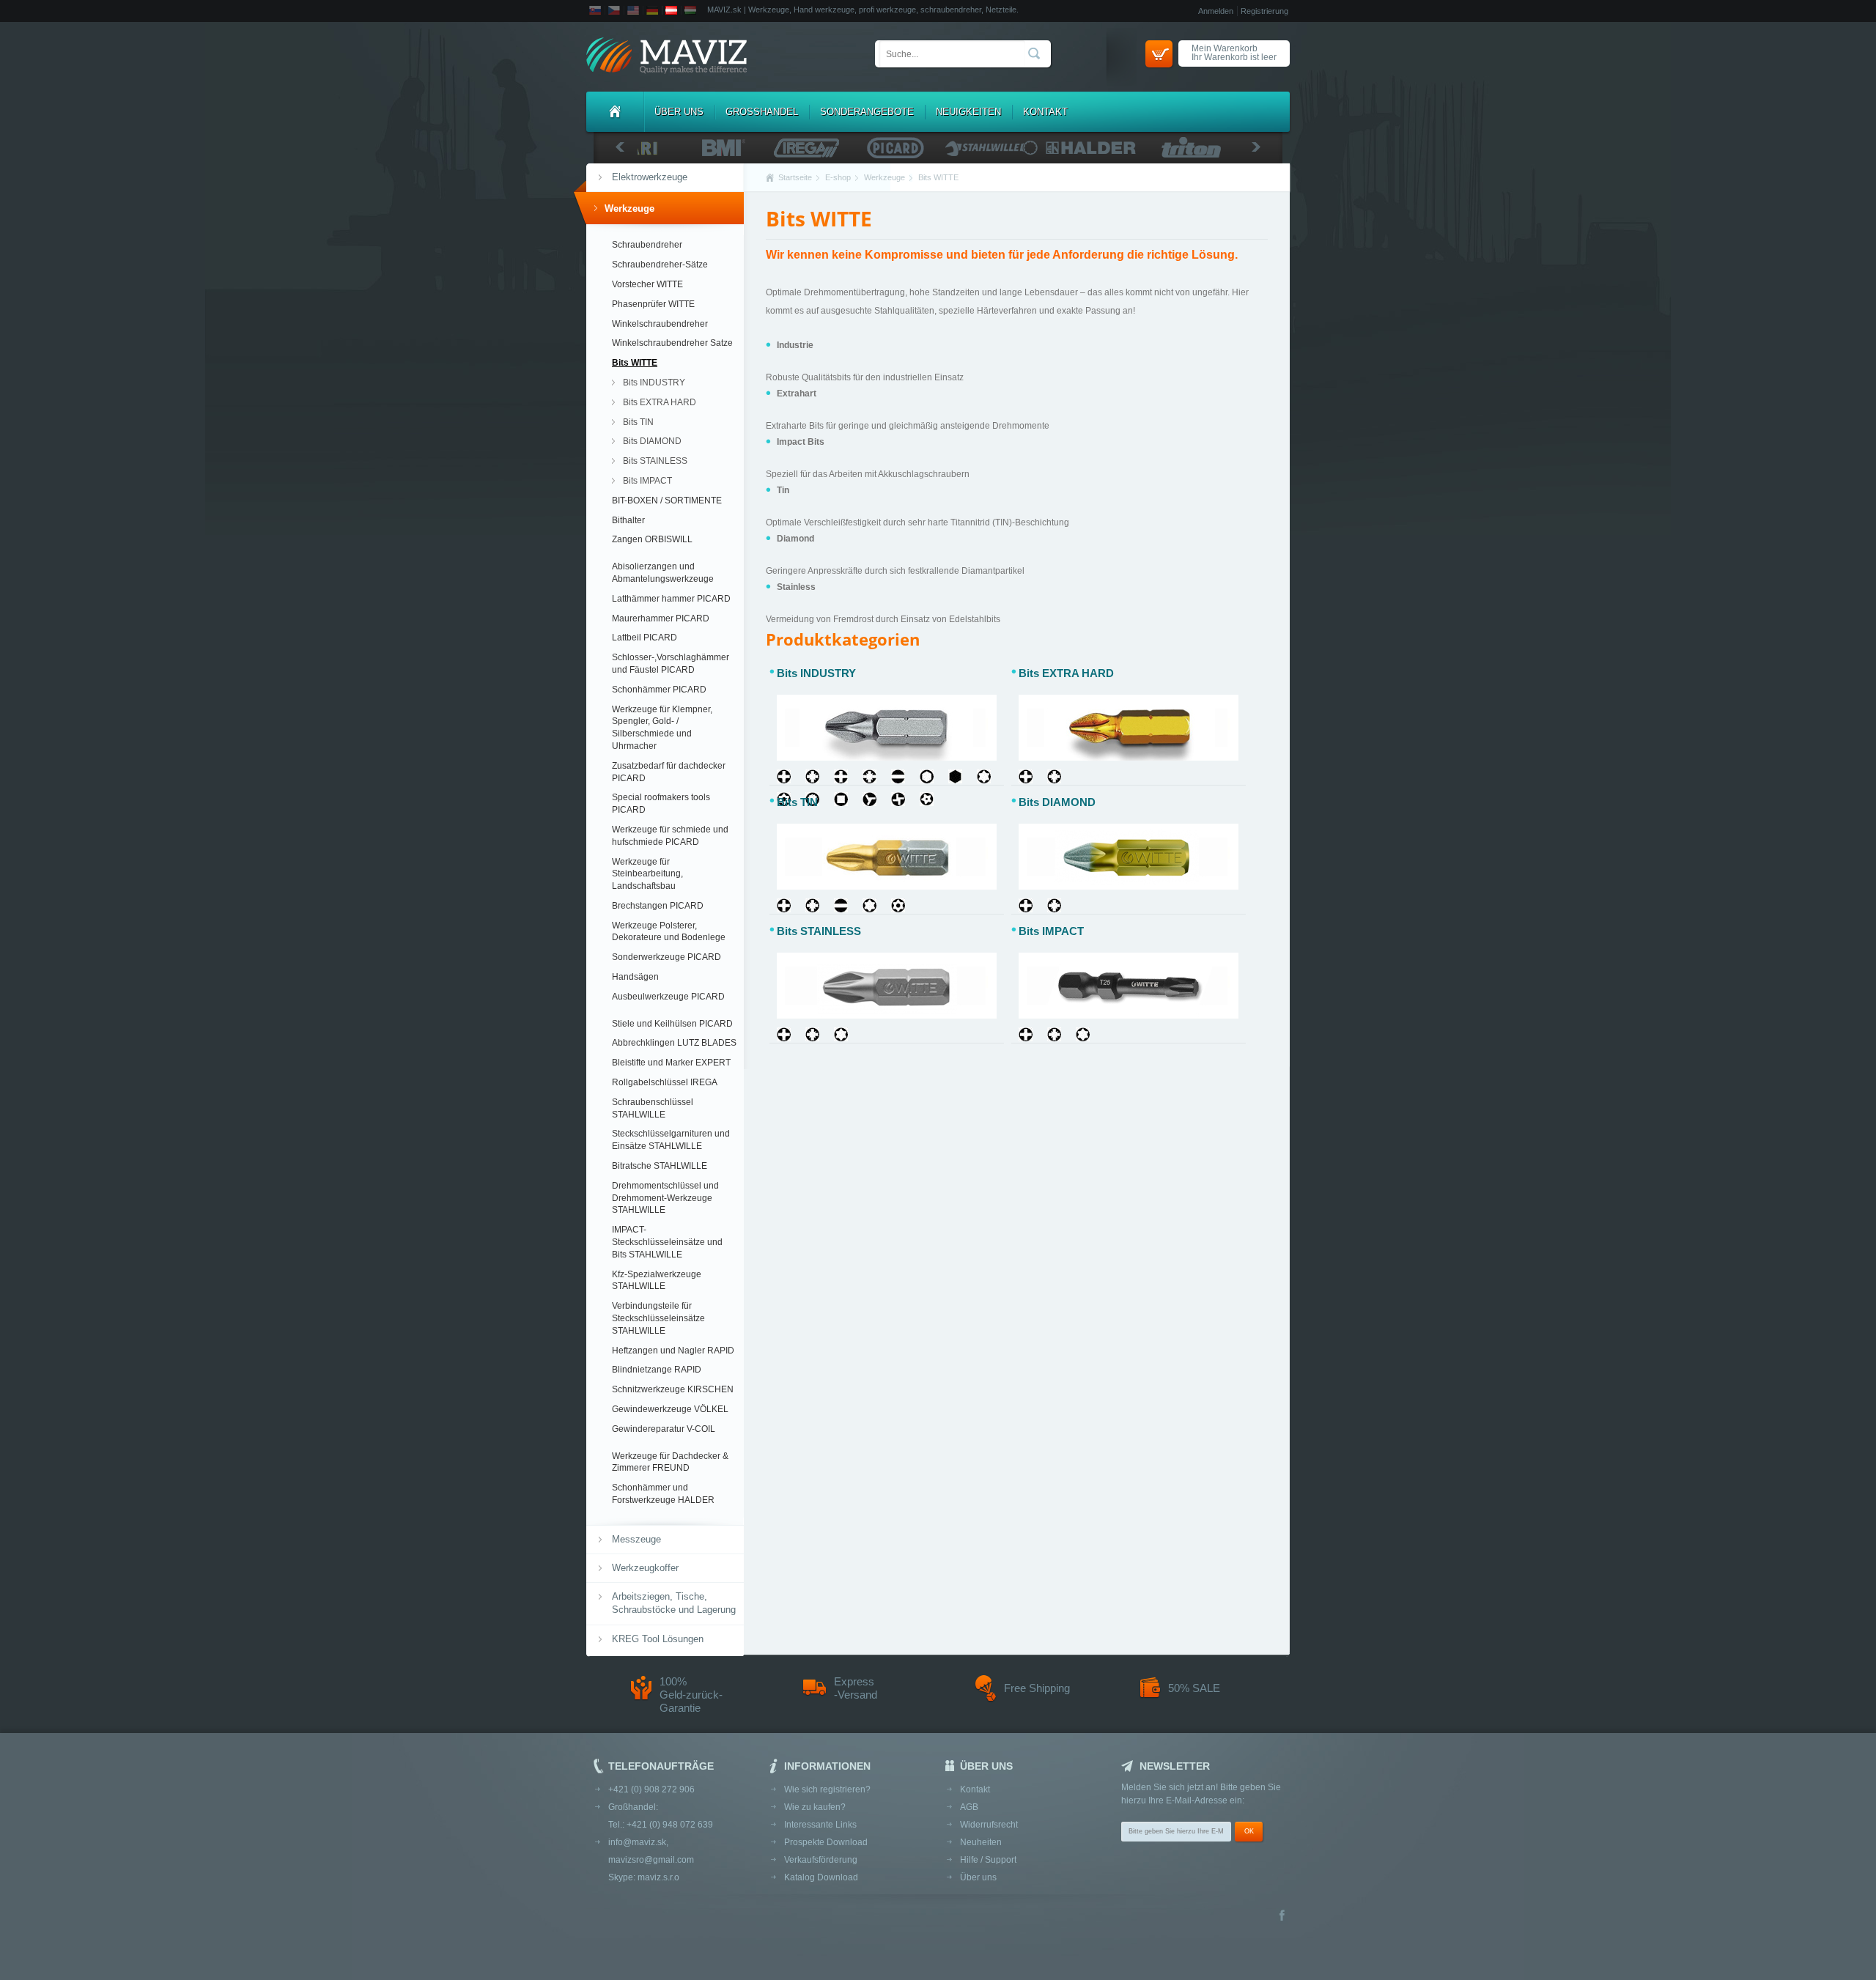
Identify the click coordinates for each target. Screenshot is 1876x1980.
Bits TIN (638, 422)
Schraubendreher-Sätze (660, 265)
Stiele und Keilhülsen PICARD (672, 1024)
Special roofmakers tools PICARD (661, 804)
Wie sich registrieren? (827, 1789)
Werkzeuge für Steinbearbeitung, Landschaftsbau (647, 874)
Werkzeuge (629, 208)
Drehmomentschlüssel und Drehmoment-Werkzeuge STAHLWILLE (665, 1198)
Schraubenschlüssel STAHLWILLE (653, 1108)
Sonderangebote (867, 112)
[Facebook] (1282, 1917)
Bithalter (628, 520)
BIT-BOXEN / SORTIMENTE (667, 500)
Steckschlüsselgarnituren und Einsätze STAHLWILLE (671, 1140)
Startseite (795, 177)
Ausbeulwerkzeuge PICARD (668, 997)
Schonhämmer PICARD (659, 690)
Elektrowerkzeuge (650, 177)
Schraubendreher (647, 245)
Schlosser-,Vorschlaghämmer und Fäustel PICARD (671, 664)
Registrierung (1264, 11)
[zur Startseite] (666, 57)
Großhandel (762, 112)
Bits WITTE (635, 363)
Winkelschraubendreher (660, 324)
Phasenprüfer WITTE (653, 304)
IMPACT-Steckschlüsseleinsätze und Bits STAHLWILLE (667, 1242)
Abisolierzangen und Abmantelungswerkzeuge (663, 573)
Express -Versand (856, 1688)
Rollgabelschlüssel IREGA (665, 1082)
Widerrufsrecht (989, 1825)
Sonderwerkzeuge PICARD (666, 957)
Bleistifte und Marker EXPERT (671, 1063)
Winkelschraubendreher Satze (672, 343)
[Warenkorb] (1159, 54)
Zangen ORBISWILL (652, 539)
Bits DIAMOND (652, 441)
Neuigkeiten (968, 112)
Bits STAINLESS (655, 461)
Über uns (679, 112)
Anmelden (1216, 11)
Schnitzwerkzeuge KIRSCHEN (673, 1389)
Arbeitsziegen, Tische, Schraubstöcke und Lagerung (674, 1603)
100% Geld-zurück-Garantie (691, 1695)
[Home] (615, 112)
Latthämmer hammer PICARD (671, 599)
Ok (1249, 1831)
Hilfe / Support (988, 1860)
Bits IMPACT (647, 481)
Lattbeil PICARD (645, 638)
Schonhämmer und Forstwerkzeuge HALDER (663, 1494)
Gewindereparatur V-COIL (664, 1429)
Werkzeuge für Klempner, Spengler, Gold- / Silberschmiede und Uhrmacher (662, 728)
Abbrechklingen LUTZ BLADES (674, 1043)
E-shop (838, 177)
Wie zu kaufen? (815, 1807)
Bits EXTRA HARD (660, 402)
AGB (969, 1807)
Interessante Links (820, 1825)
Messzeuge (636, 1539)
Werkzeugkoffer (645, 1568)
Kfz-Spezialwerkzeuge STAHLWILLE (657, 1281)
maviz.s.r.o (658, 1877)
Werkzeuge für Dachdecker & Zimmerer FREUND (670, 1462)
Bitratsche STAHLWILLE (660, 1166)
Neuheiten (981, 1842)
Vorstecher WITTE (647, 284)
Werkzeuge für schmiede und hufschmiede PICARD (670, 836)
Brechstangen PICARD (658, 906)
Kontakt (1045, 112)
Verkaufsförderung (821, 1860)
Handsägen (635, 977)
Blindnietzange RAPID (657, 1370)
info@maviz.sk (637, 1842)
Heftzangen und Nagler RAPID (673, 1351)
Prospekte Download (826, 1842)
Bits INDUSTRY (654, 383)
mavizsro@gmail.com (651, 1860)
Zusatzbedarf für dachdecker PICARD (669, 772)
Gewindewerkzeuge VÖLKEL (670, 1409)
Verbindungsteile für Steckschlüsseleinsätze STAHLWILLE (658, 1318)
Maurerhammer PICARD (661, 618)
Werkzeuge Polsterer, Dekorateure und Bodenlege (669, 932)
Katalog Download (821, 1877)
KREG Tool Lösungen (658, 1639)
